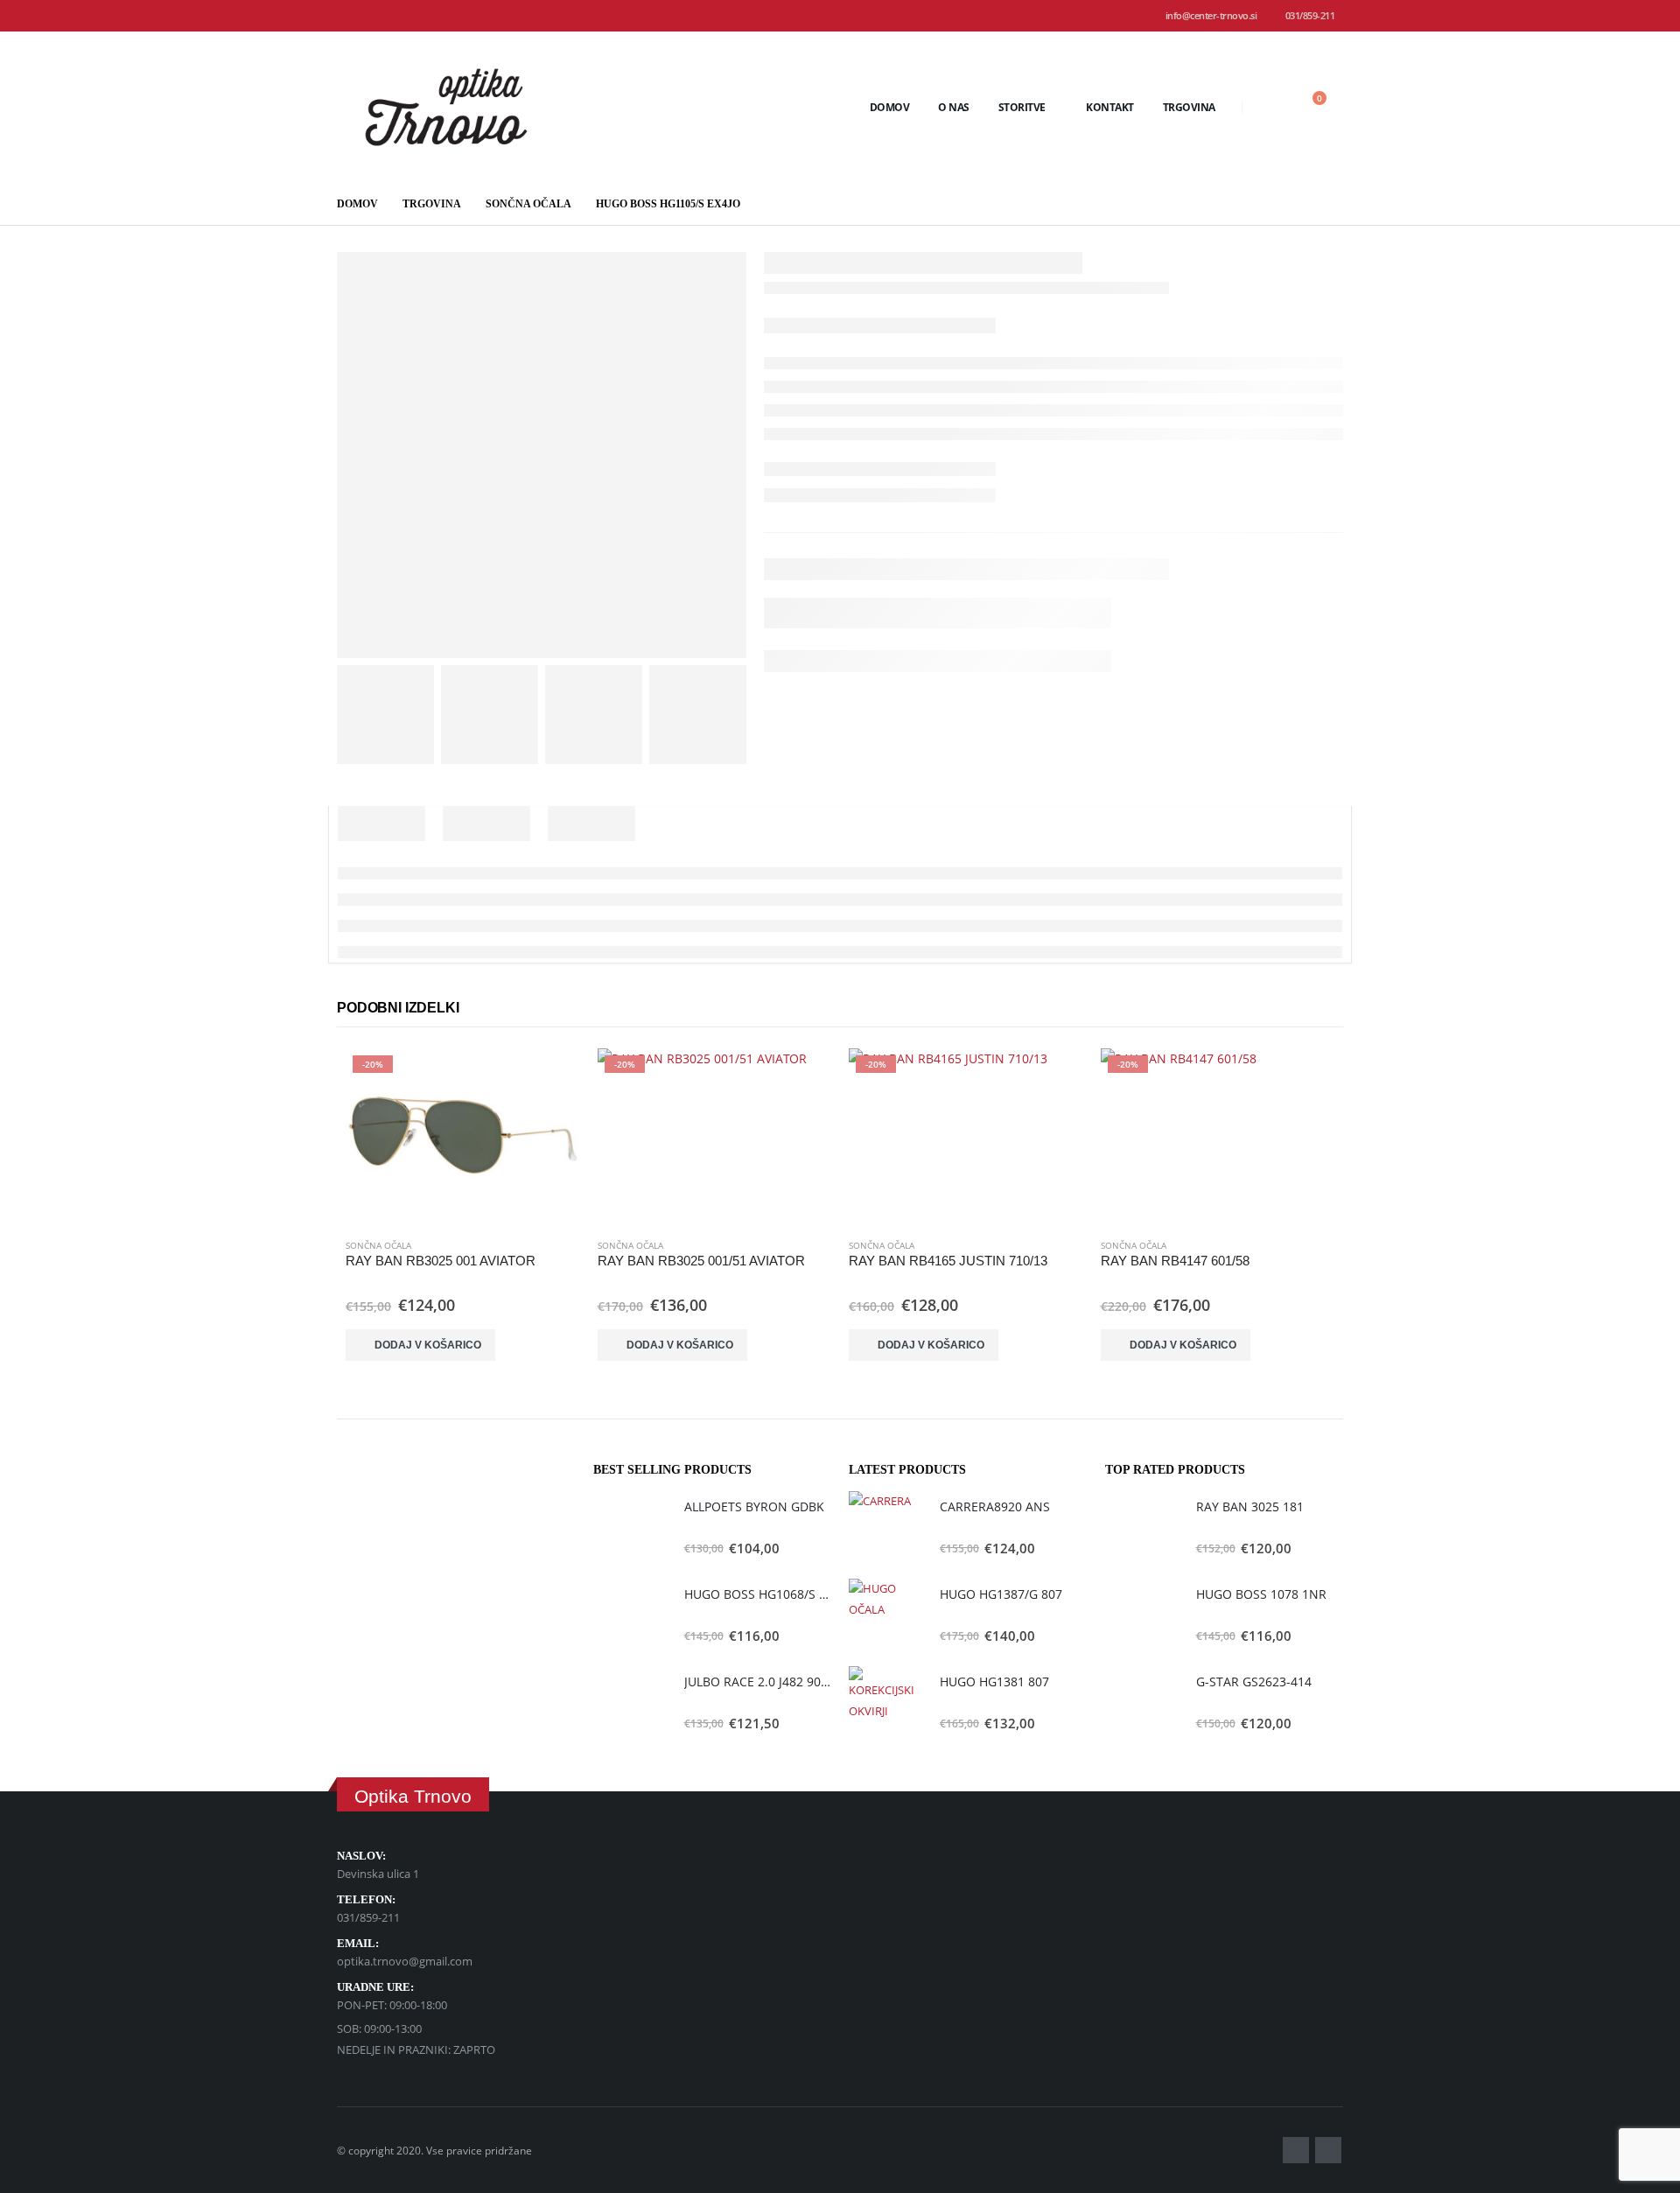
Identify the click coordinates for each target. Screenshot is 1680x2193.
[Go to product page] (630, 1528)
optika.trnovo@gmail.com (405, 1961)
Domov (890, 107)
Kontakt (1110, 107)
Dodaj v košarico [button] (428, 1345)
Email (1328, 2150)
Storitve (1022, 107)
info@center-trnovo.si (1211, 15)
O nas (954, 107)
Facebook (1296, 2150)
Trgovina (1189, 107)
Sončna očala (378, 1245)
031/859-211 (1310, 15)
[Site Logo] (446, 107)
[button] (1268, 107)
